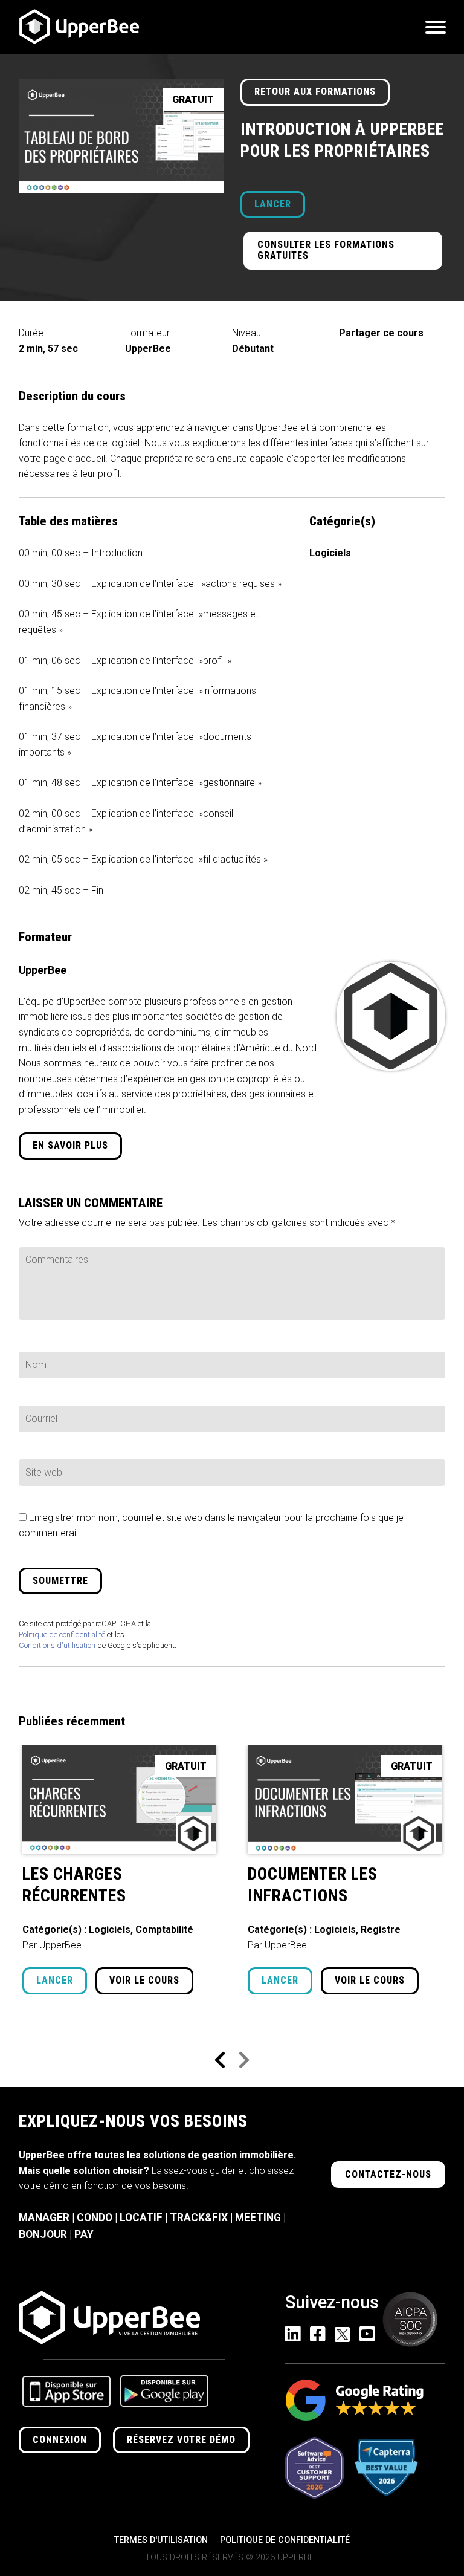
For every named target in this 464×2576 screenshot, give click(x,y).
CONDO (95, 2218)
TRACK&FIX (199, 2218)
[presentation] (220, 2061)
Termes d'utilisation (161, 2540)
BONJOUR (43, 2234)
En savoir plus (70, 1145)
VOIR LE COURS (144, 1980)
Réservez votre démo (181, 2440)
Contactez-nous (388, 2174)
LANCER (273, 204)
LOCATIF (141, 2218)
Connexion (60, 2440)
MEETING (258, 2218)
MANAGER (44, 2218)
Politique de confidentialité (62, 1634)
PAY (84, 2234)
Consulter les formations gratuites (326, 250)
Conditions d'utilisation (57, 1645)
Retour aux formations (315, 92)
